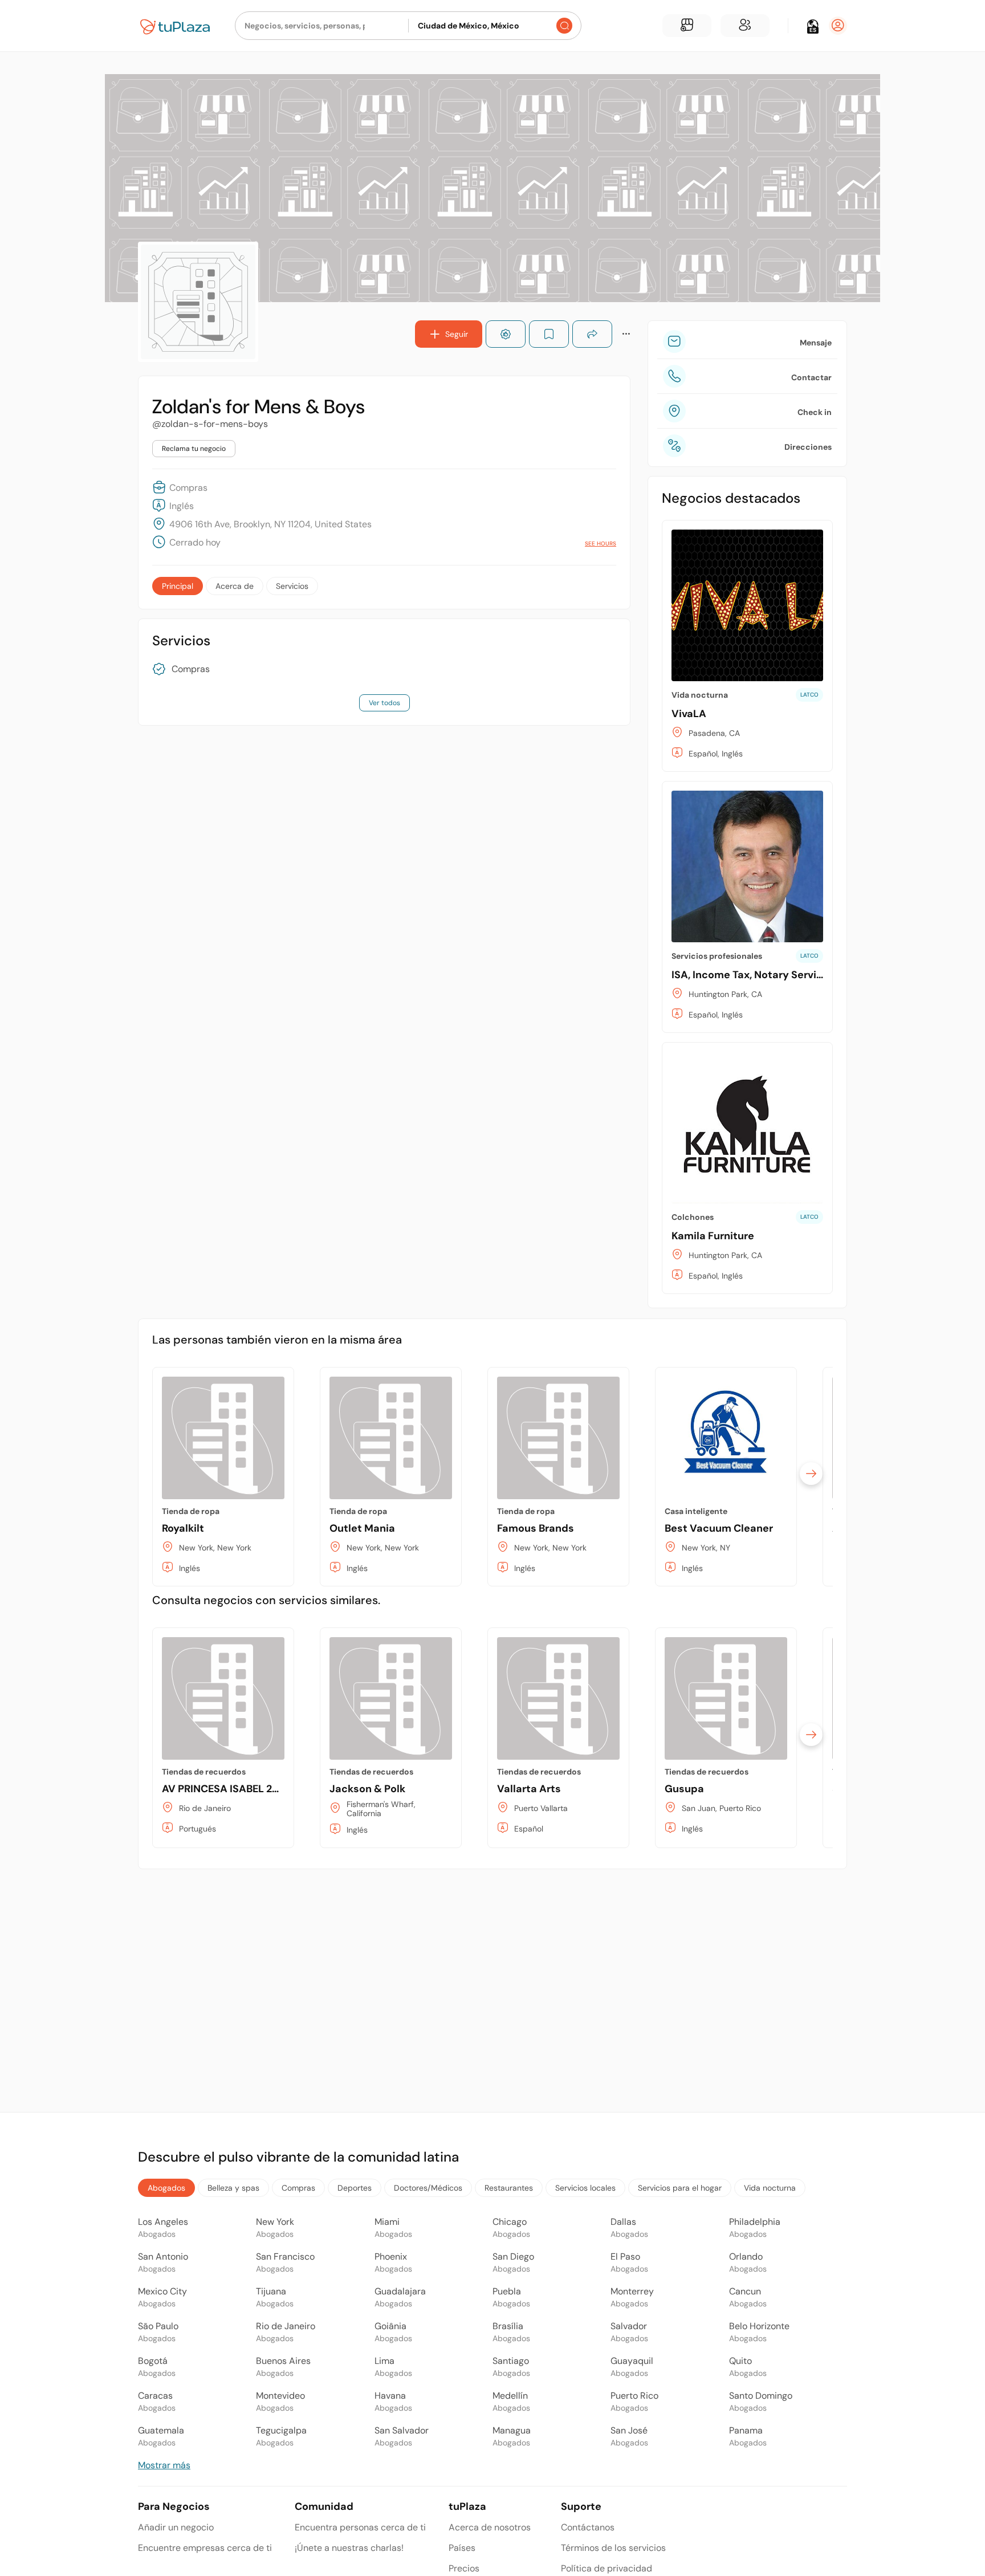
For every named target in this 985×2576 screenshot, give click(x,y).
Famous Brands (536, 1528)
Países (462, 2548)
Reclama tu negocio (194, 449)
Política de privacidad (607, 2568)
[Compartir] (592, 334)
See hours (601, 544)
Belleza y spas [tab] (233, 2188)
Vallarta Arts (529, 1789)
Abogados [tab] (166, 2188)
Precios (464, 2568)
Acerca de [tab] (235, 586)
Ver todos (384, 703)
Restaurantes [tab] (509, 2188)
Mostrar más (164, 2465)
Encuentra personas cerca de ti (360, 2527)
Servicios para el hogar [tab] (680, 2188)
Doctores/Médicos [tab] (428, 2188)
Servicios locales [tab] (585, 2188)
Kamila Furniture (713, 1236)
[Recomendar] (506, 334)
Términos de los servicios (613, 2548)
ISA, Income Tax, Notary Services (753, 975)
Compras (191, 669)
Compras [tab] (298, 2188)
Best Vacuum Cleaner (719, 1528)
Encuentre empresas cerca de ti (205, 2548)
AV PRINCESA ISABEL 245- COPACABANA (263, 1789)
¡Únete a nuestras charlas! (349, 2548)
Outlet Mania (362, 1528)
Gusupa (684, 1789)
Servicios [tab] (292, 586)
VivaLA (689, 714)
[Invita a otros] (745, 26)
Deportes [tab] (355, 2188)
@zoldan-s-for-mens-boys (210, 424)
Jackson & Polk (367, 1789)
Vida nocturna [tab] (770, 2188)
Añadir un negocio (176, 2527)
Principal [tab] (178, 586)
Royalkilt (183, 1528)
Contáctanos (588, 2527)
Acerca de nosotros (490, 2527)
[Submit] (564, 26)
